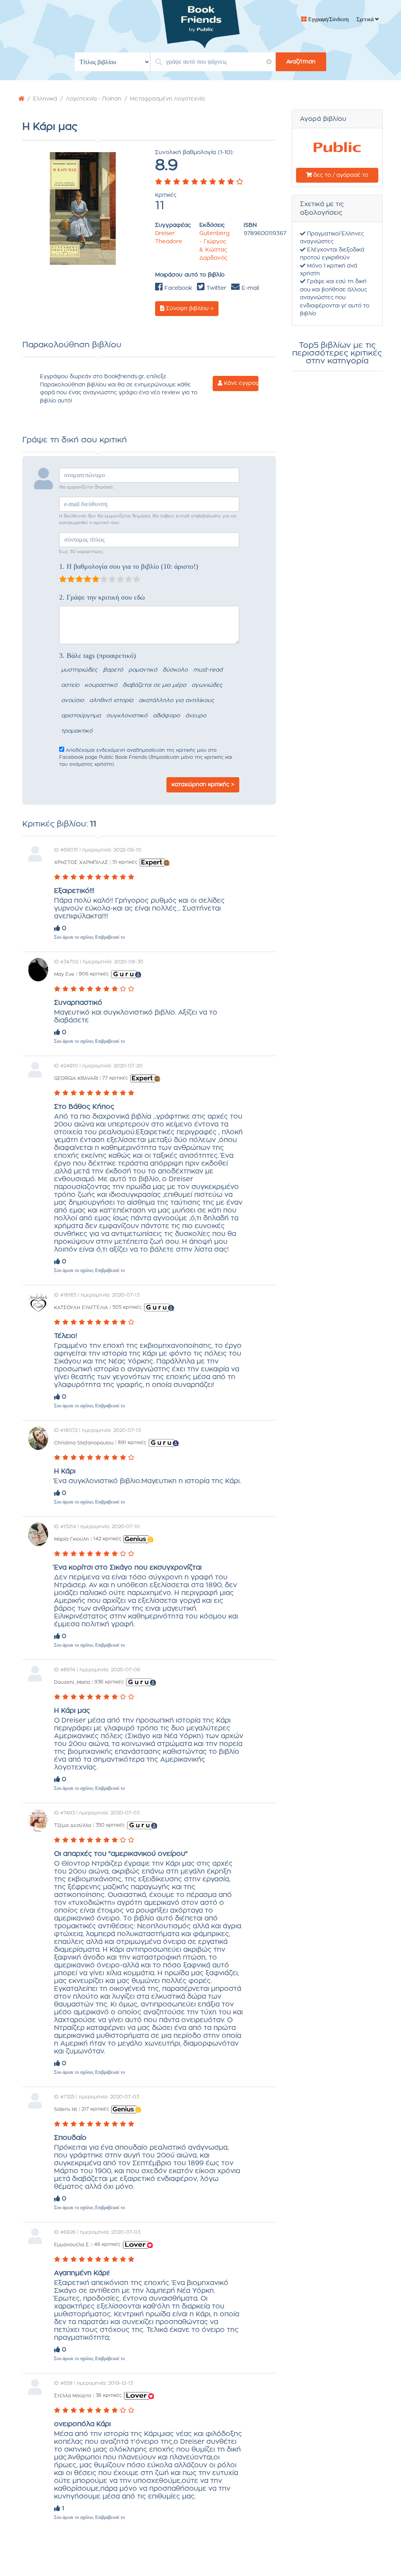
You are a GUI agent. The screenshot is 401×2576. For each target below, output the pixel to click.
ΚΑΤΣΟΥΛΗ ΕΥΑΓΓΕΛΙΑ (81, 1307)
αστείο (70, 685)
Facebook (177, 288)
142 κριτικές (107, 1539)
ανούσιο (72, 701)
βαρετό (113, 670)
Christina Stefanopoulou (84, 1442)
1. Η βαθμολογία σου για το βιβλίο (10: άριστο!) (129, 566)
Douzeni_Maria (72, 1682)
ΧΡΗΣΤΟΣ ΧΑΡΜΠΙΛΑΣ (81, 862)
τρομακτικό (77, 731)
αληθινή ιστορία (111, 701)
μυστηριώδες (79, 670)
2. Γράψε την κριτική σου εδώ (102, 597)
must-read (208, 670)
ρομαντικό (143, 670)
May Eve (64, 974)
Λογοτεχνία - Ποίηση (94, 99)
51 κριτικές (125, 862)
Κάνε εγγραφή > (240, 383)
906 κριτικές (94, 974)
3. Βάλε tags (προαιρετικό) (98, 656)
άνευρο (196, 716)
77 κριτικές (115, 1078)
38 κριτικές (109, 2395)
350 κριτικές (110, 1825)
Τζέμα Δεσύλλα (73, 1825)
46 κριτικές (107, 2244)
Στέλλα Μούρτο (73, 2395)
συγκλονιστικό (127, 716)
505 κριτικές (127, 1307)
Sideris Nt (66, 2109)
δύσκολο (175, 670)
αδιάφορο (166, 716)
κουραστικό (101, 685)
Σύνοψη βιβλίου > (189, 309)
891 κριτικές (132, 1442)
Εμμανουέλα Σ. (72, 2244)
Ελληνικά (45, 99)
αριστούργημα (81, 716)
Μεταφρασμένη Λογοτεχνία (167, 99)
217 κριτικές (95, 2109)
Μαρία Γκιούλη (71, 1539)
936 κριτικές (109, 1682)
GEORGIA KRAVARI (76, 1078)
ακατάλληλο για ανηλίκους (176, 701)
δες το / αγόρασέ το (340, 175)
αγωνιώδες (207, 685)
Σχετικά (366, 19)
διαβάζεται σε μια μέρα (154, 685)
